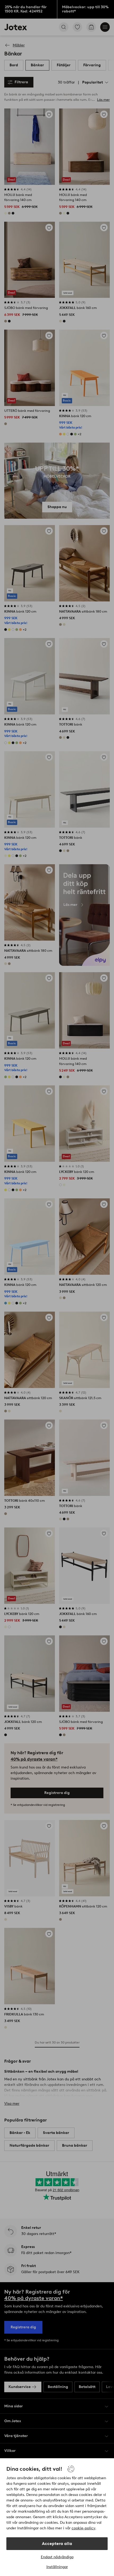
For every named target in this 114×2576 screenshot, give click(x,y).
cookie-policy (83, 2528)
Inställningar (57, 2567)
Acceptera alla (57, 2544)
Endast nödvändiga (57, 2557)
